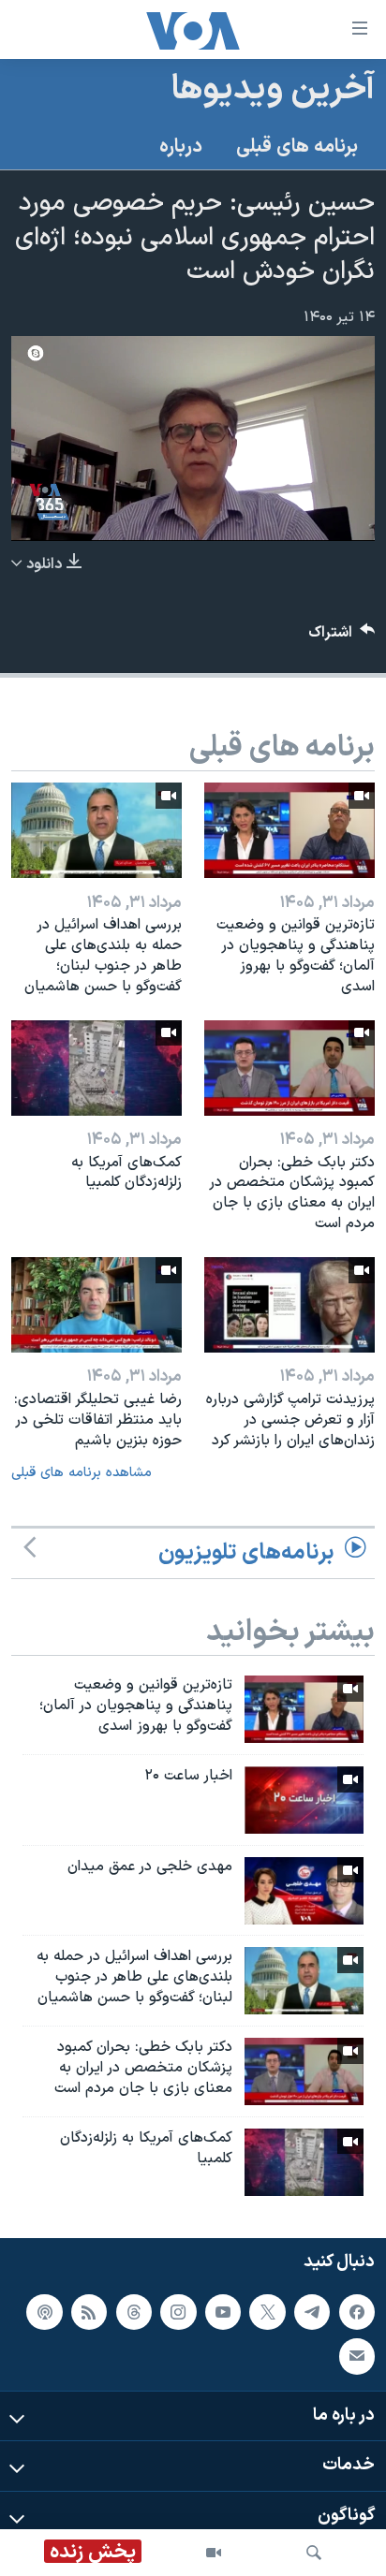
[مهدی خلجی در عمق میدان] (304, 1891)
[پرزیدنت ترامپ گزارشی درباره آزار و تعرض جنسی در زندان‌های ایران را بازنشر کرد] (289, 1305)
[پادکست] (44, 2312)
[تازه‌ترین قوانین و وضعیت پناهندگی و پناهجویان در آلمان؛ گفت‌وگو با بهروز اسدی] (289, 830)
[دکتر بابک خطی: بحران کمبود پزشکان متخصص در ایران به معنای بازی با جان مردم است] (289, 1068)
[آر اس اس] (89, 2312)
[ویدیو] (214, 2553)
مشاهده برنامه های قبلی (82, 1473)
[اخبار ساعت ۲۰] (304, 1800)
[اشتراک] (357, 2357)
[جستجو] (314, 2553)
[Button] (342, 637)
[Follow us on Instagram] (178, 2312)
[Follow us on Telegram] (312, 2312)
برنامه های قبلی (297, 147)
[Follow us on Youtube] (223, 2312)
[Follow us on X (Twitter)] (267, 2312)
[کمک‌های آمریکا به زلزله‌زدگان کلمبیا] (96, 1068)
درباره (181, 147)
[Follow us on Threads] (134, 2312)
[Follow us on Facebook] (357, 2312)
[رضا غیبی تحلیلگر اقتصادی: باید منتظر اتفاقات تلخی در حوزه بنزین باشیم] (96, 1305)
